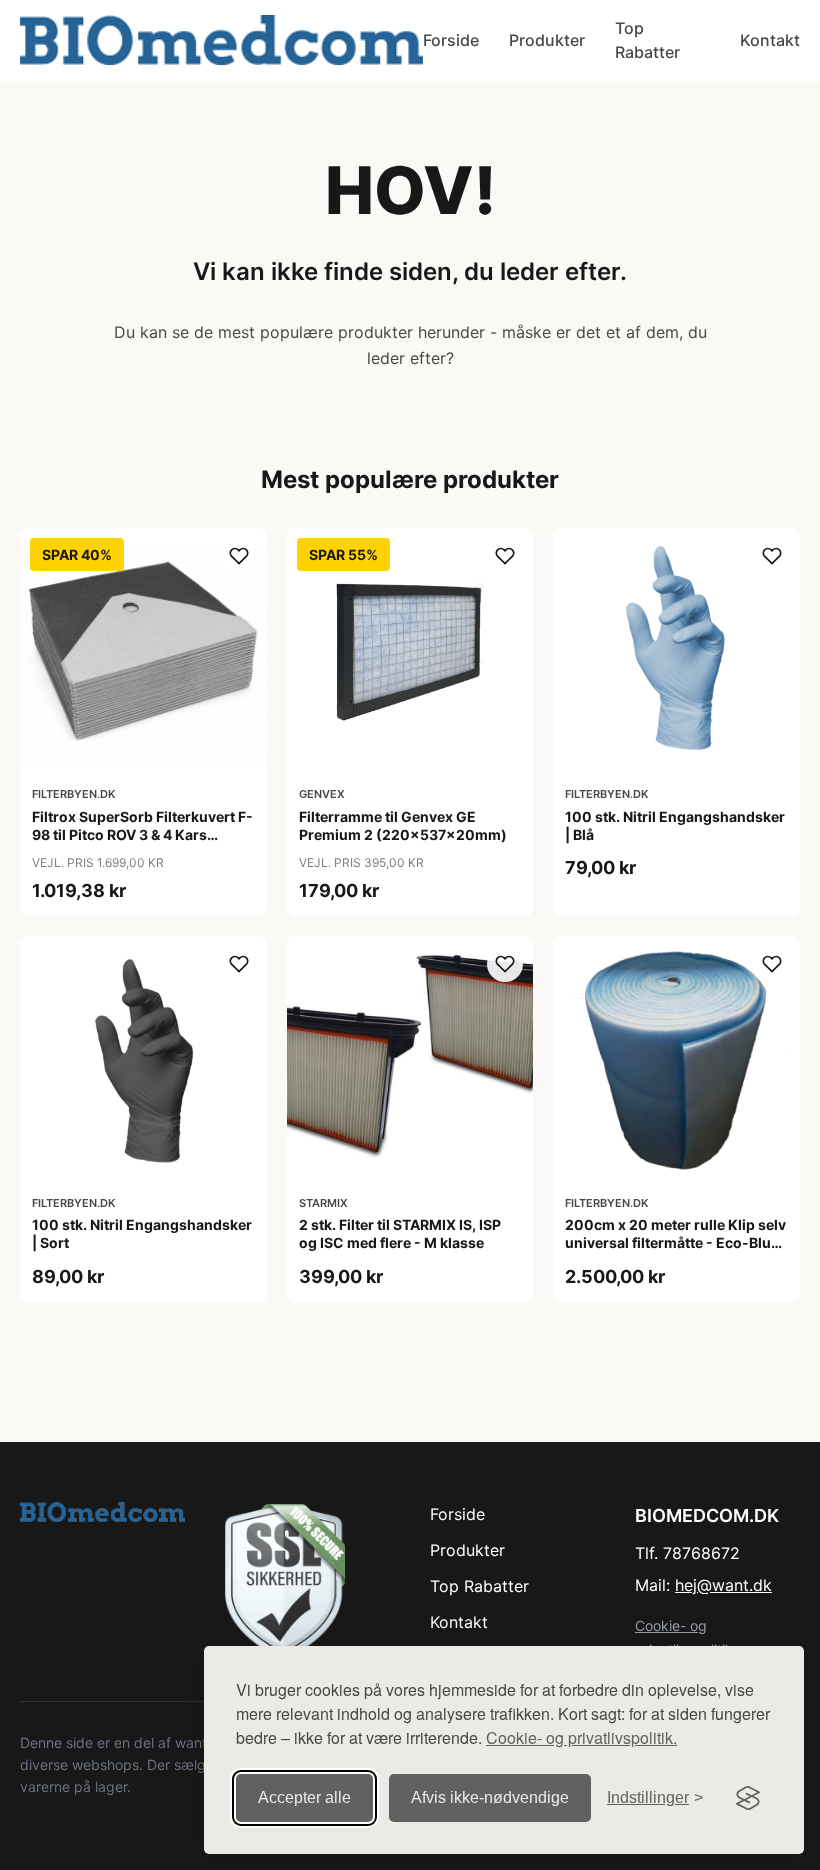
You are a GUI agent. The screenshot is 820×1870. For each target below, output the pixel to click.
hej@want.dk (723, 1585)
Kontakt (770, 40)
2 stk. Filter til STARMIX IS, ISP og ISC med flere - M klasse (400, 1233)
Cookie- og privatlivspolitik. (581, 1737)
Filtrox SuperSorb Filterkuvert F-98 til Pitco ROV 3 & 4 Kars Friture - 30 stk (142, 834)
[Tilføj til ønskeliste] (239, 556)
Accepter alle (304, 1797)
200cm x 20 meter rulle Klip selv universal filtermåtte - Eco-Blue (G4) (675, 1242)
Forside (451, 40)
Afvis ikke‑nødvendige (490, 1797)
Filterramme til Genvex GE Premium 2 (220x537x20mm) (403, 825)
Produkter (547, 40)
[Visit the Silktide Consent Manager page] (748, 1798)
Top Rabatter (647, 40)
